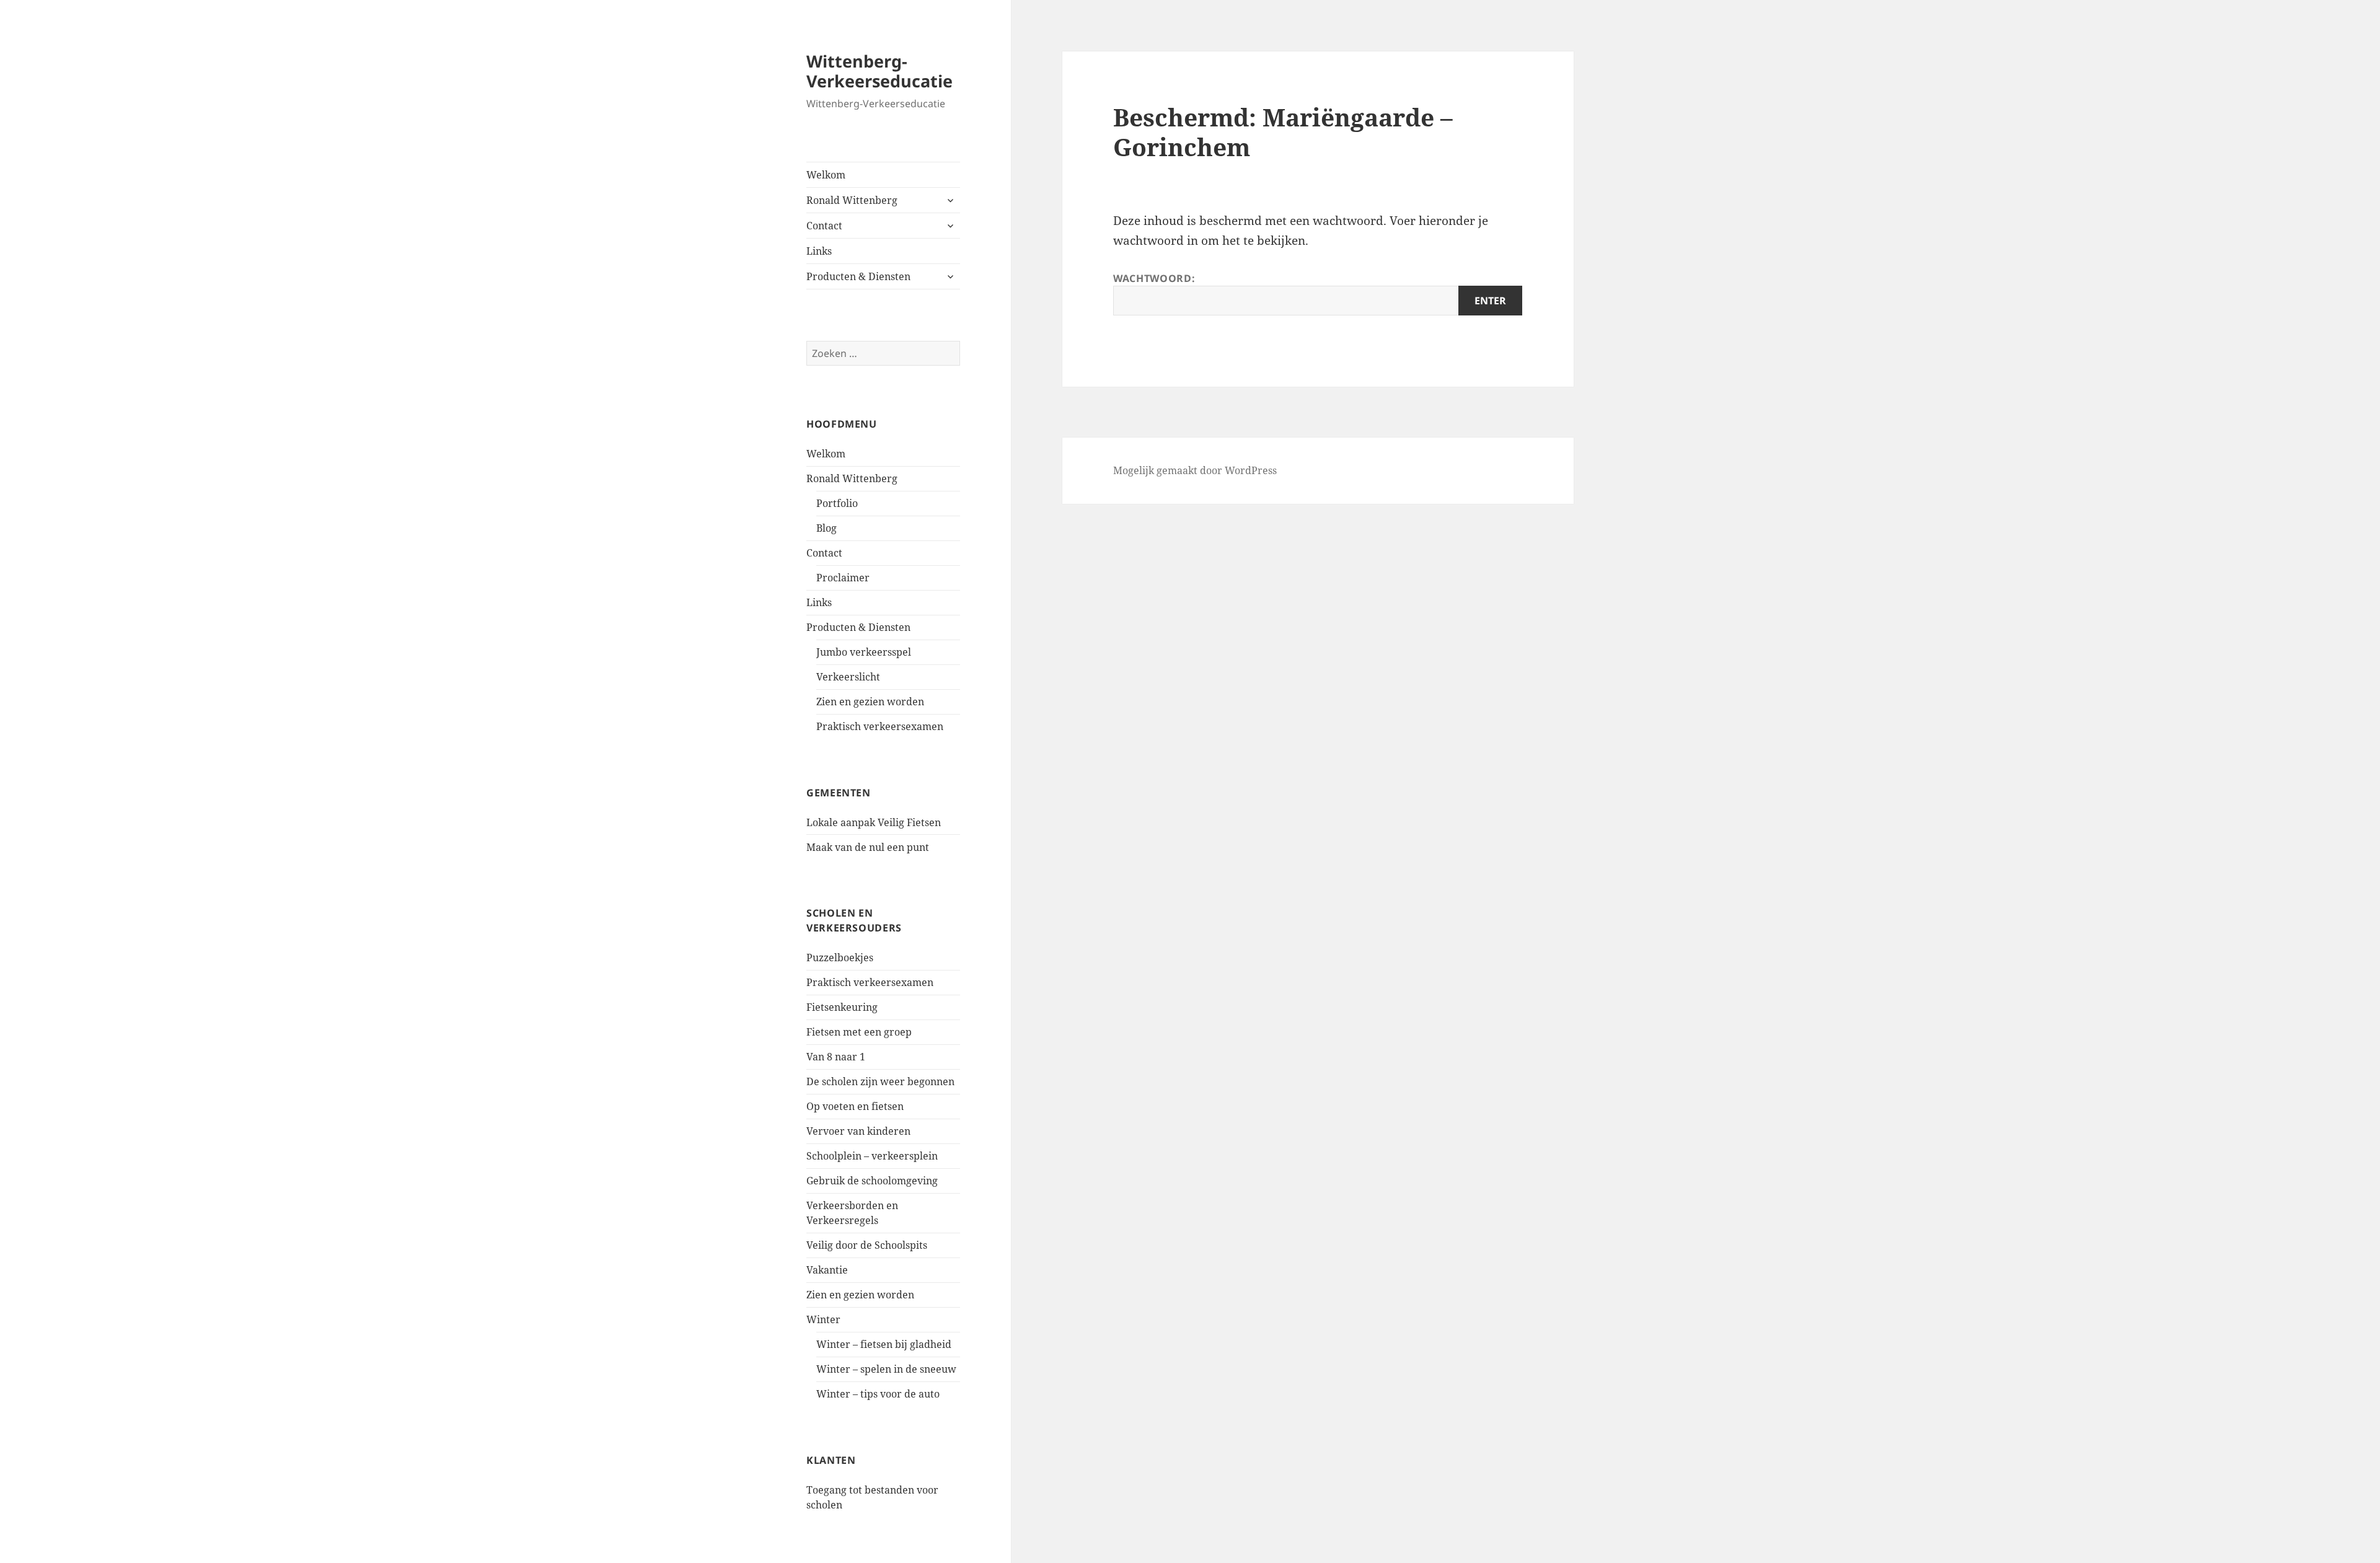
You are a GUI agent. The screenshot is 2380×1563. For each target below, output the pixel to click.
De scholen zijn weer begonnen (880, 1081)
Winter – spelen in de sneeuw (886, 1369)
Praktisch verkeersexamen (880, 726)
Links (819, 251)
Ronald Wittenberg (852, 200)
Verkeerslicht (848, 677)
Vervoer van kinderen (858, 1131)
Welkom (826, 175)
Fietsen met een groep (859, 1032)
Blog (826, 528)
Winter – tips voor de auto (878, 1394)
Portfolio (837, 503)
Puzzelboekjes (840, 958)
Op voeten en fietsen (855, 1106)
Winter (823, 1319)
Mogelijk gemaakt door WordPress (1195, 470)
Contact (824, 226)
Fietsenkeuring (842, 1007)
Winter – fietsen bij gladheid (884, 1344)
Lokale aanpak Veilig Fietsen (874, 822)
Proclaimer (843, 578)
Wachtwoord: (1154, 278)
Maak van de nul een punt (868, 847)
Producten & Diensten (858, 276)
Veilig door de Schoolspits (867, 1245)
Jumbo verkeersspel (864, 652)
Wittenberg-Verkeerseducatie (879, 71)
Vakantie (827, 1270)
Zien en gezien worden (870, 702)
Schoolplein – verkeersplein (872, 1156)
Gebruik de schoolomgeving (872, 1181)
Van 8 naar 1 (836, 1057)
